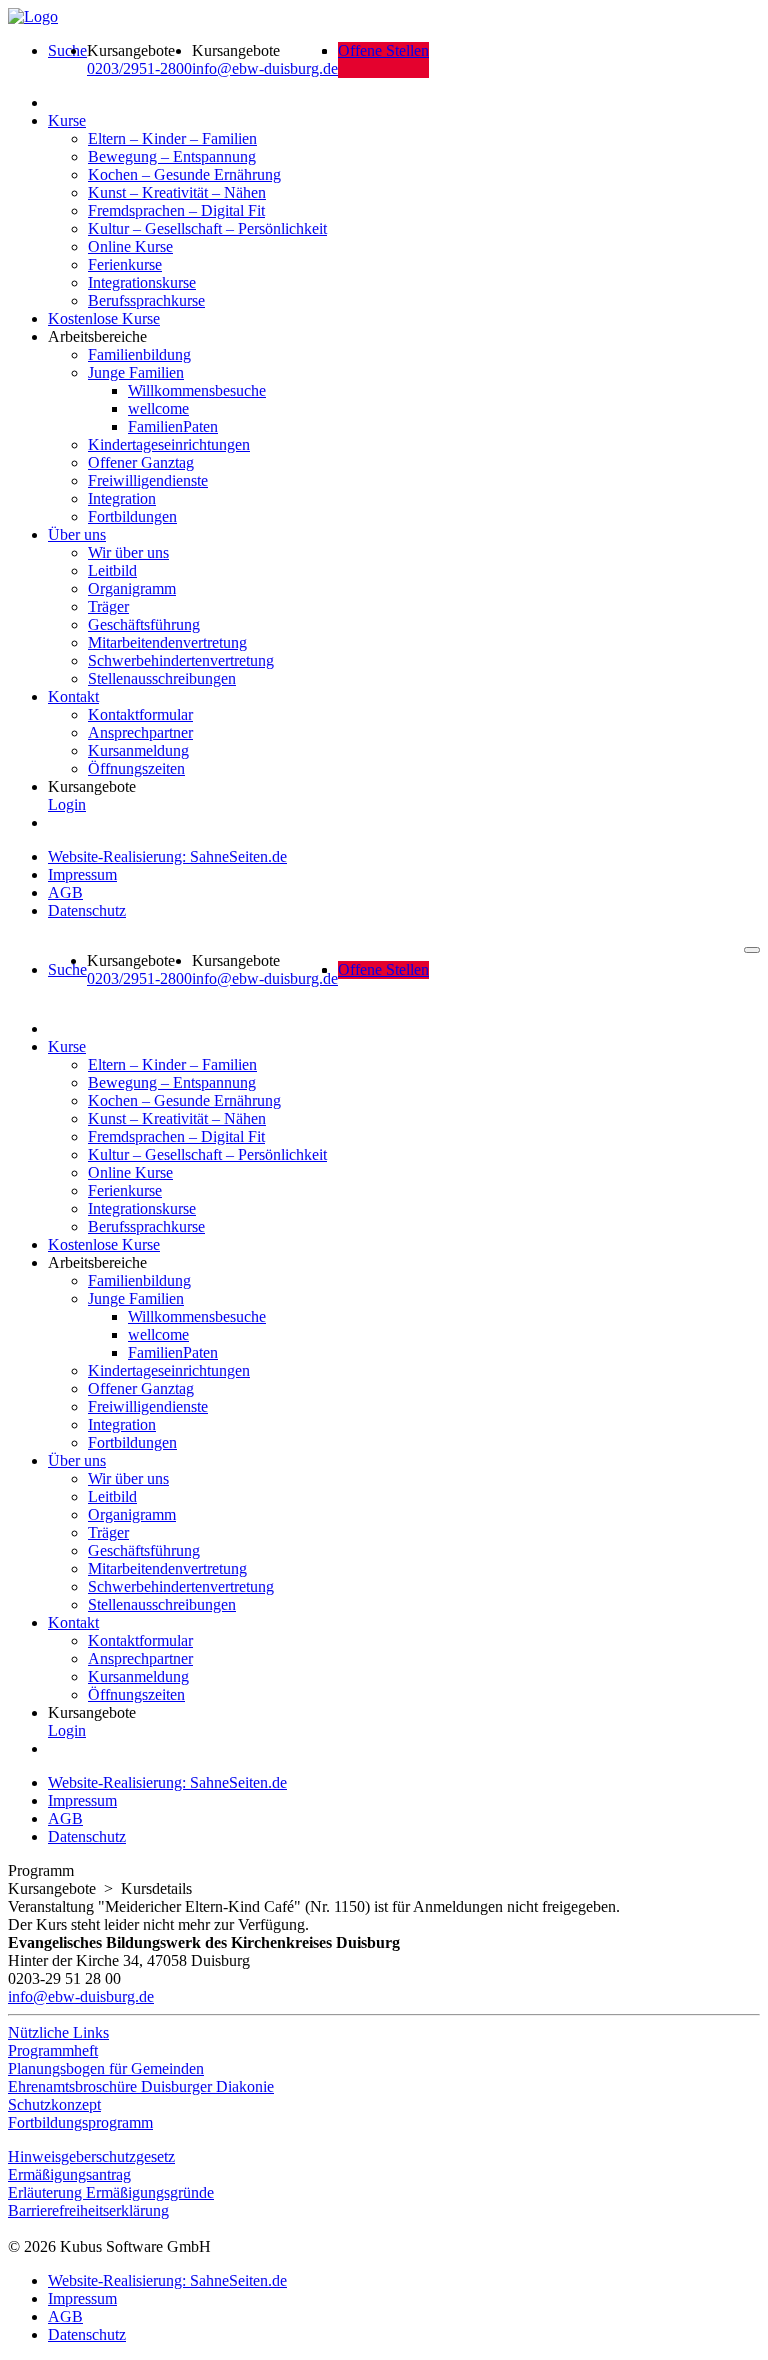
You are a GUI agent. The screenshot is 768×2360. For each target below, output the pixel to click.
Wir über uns (128, 552)
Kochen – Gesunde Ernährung (184, 174)
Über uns (77, 534)
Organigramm (132, 588)
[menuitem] (67, 60)
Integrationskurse (142, 282)
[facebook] (13, 2228)
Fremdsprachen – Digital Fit (176, 210)
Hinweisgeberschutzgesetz (91, 2156)
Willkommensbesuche (197, 390)
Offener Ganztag (141, 462)
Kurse (67, 120)
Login (67, 804)
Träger (108, 606)
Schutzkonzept (54, 2104)
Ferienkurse (125, 264)
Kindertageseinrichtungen (169, 444)
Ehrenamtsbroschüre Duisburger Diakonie (141, 2086)
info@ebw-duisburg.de (265, 68)
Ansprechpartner (140, 732)
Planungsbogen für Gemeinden (106, 2068)
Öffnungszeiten (136, 768)
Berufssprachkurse (146, 300)
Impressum (82, 874)
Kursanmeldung (138, 750)
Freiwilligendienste (148, 480)
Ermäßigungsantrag (69, 2174)
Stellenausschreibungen (162, 678)
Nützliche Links (58, 2032)
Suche (67, 50)
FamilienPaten (173, 426)
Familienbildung (139, 354)
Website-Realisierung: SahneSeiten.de (167, 856)
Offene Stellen (383, 50)
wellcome (158, 408)
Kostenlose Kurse (104, 318)
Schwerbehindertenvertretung (181, 660)
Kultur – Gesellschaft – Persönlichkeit (207, 228)
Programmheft (53, 2050)
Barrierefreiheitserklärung (88, 2210)
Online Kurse (130, 246)
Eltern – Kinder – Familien (172, 138)
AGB (65, 892)
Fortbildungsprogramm (80, 2122)
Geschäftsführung (144, 624)
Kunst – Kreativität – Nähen (177, 192)
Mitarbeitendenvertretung (167, 642)
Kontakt (73, 696)
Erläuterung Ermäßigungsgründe (111, 2192)
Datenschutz (87, 910)
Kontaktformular (140, 714)
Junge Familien (136, 372)
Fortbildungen (132, 516)
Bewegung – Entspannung (172, 156)
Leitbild (112, 570)
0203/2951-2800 (139, 68)
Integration (122, 498)
